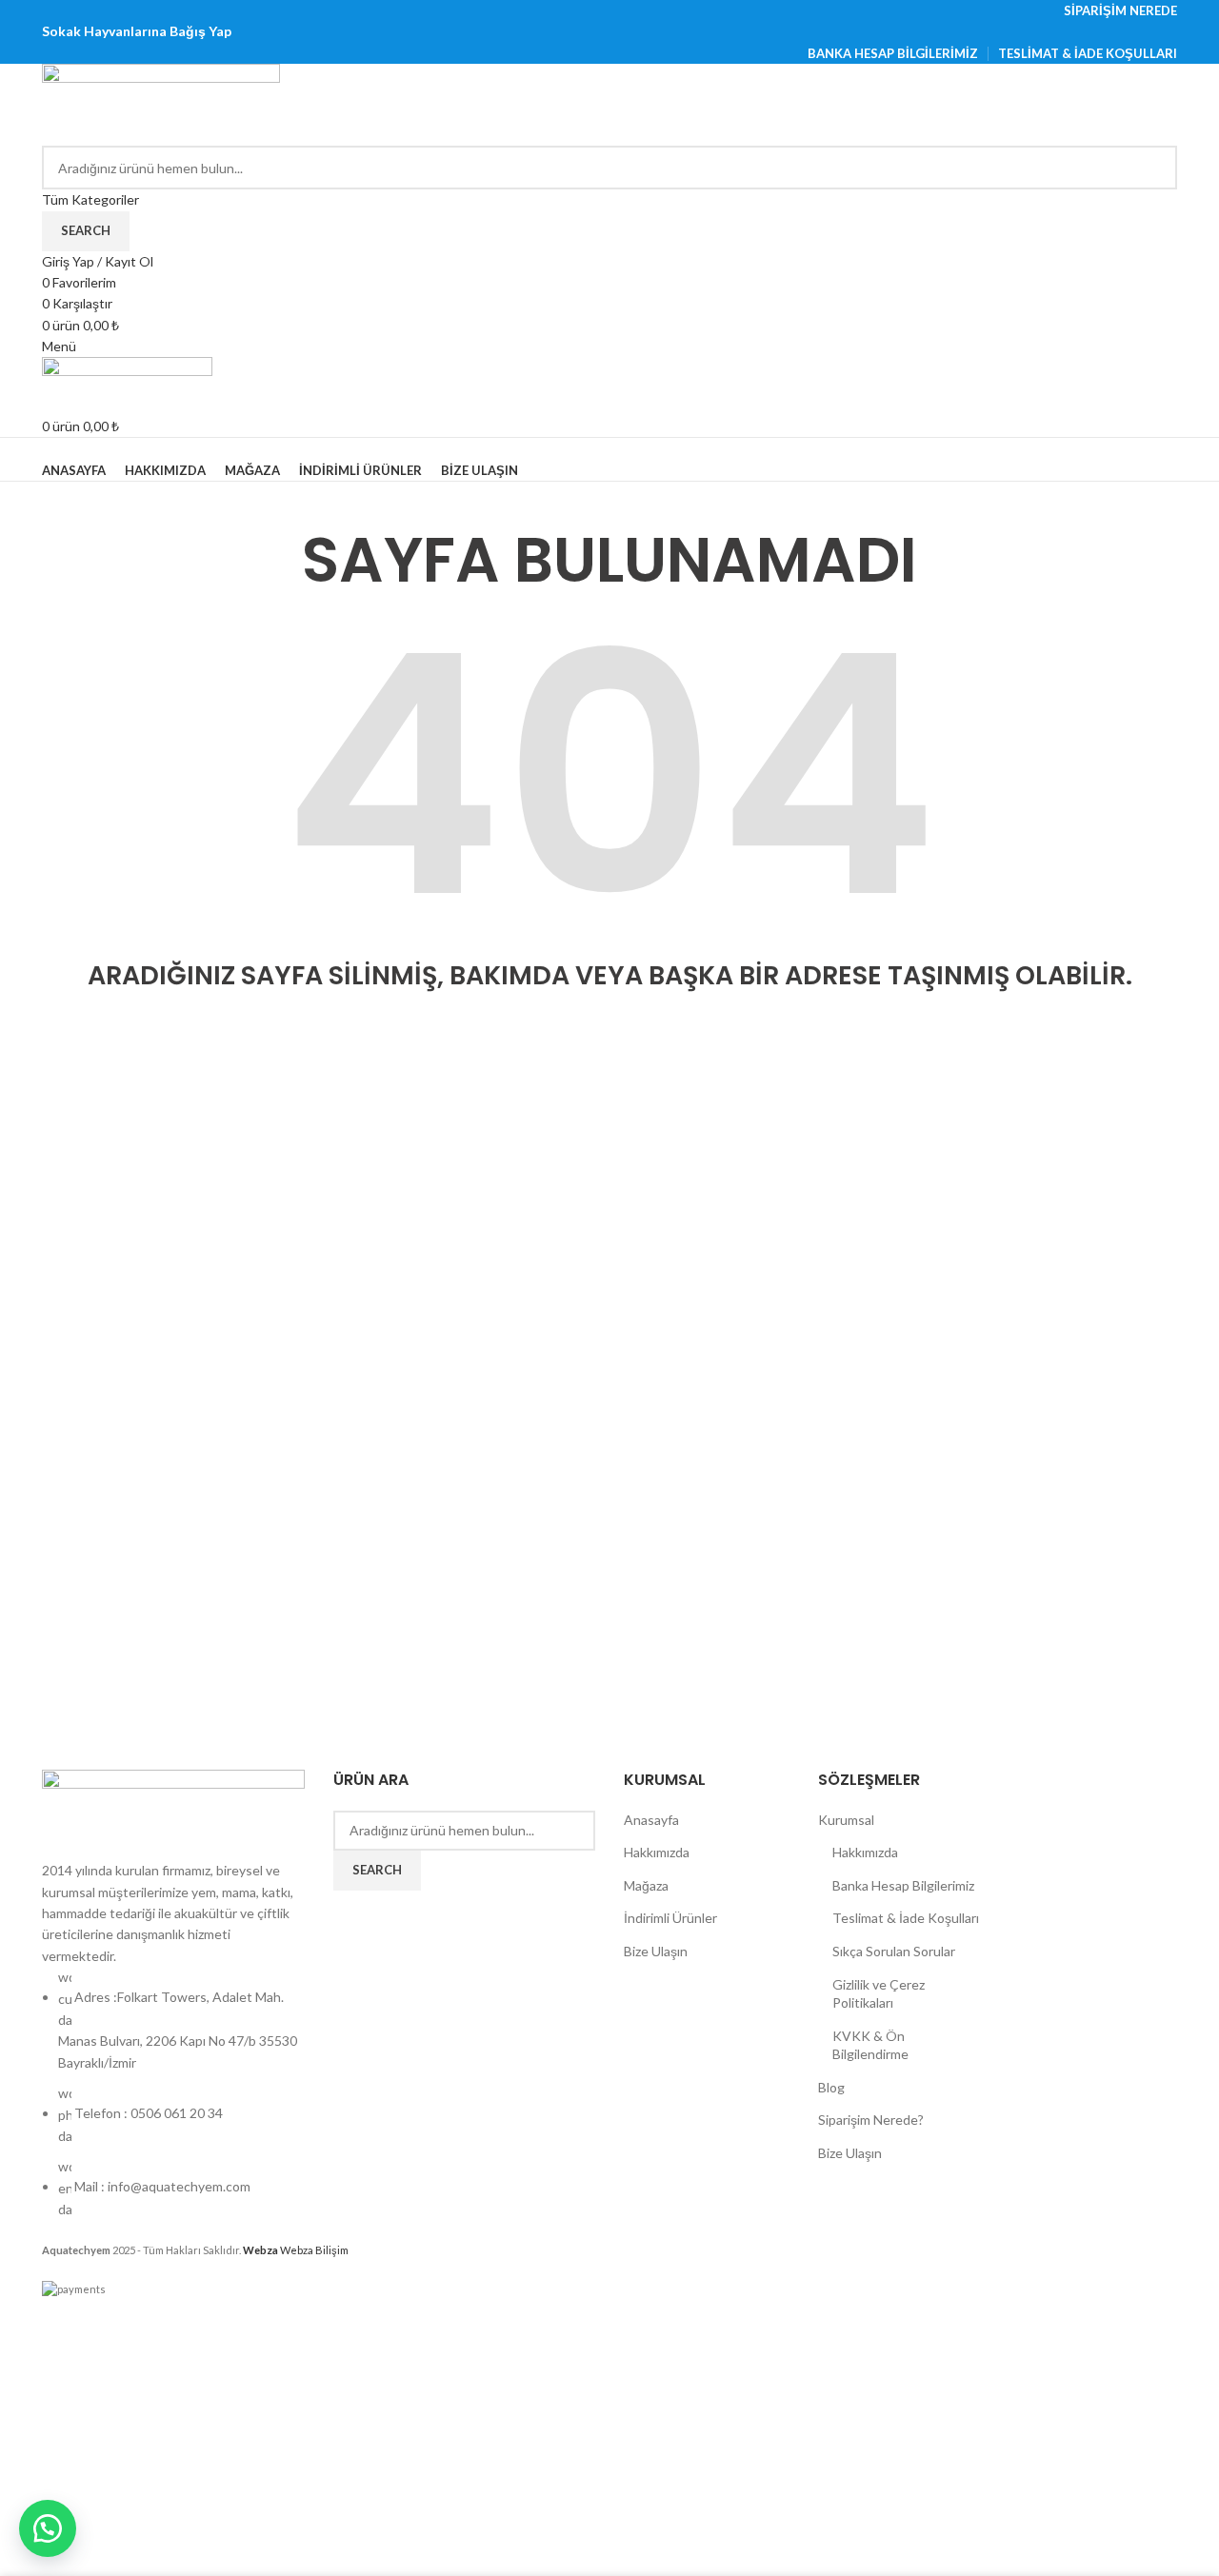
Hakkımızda (657, 1852)
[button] (48, 2528)
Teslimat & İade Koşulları (906, 1918)
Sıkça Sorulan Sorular (894, 1951)
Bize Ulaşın (656, 1951)
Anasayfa (651, 1820)
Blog (831, 2087)
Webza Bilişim (296, 2250)
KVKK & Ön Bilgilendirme (870, 2045)
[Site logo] (161, 103)
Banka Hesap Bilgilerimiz (903, 1885)
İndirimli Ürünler (670, 1918)
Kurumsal (846, 1820)
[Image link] (173, 1813)
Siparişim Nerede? (871, 2120)
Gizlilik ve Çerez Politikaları (879, 1994)
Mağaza (646, 1885)
